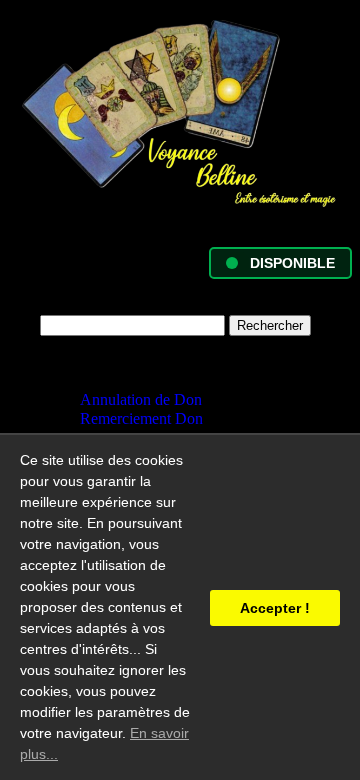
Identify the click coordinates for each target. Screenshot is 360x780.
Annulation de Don (141, 399)
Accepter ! (275, 608)
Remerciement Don (141, 418)
